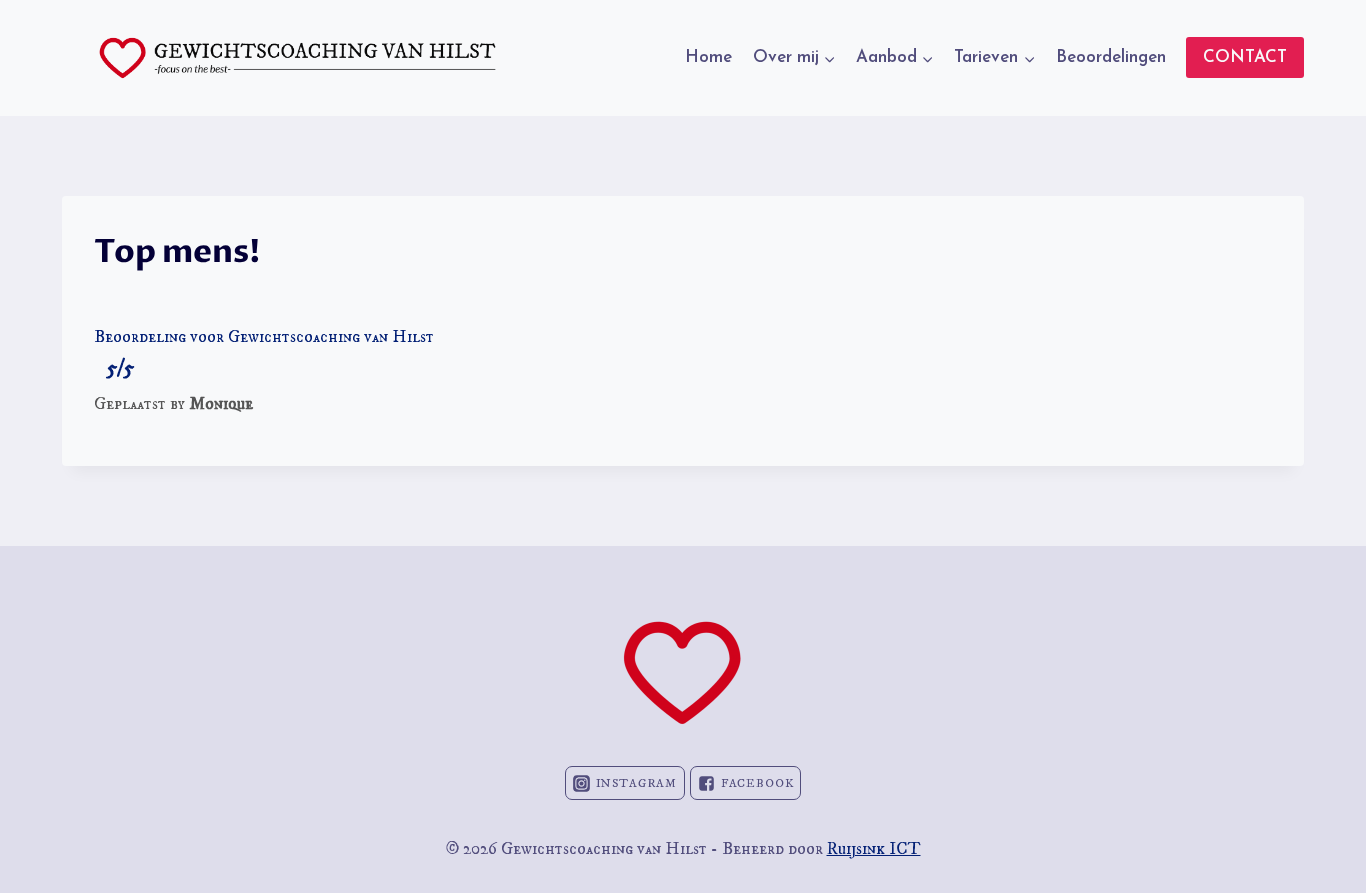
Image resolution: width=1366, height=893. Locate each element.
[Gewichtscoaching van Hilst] (297, 58)
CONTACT (1245, 57)
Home (708, 57)
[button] (829, 58)
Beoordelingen (1111, 57)
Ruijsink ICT (874, 849)
